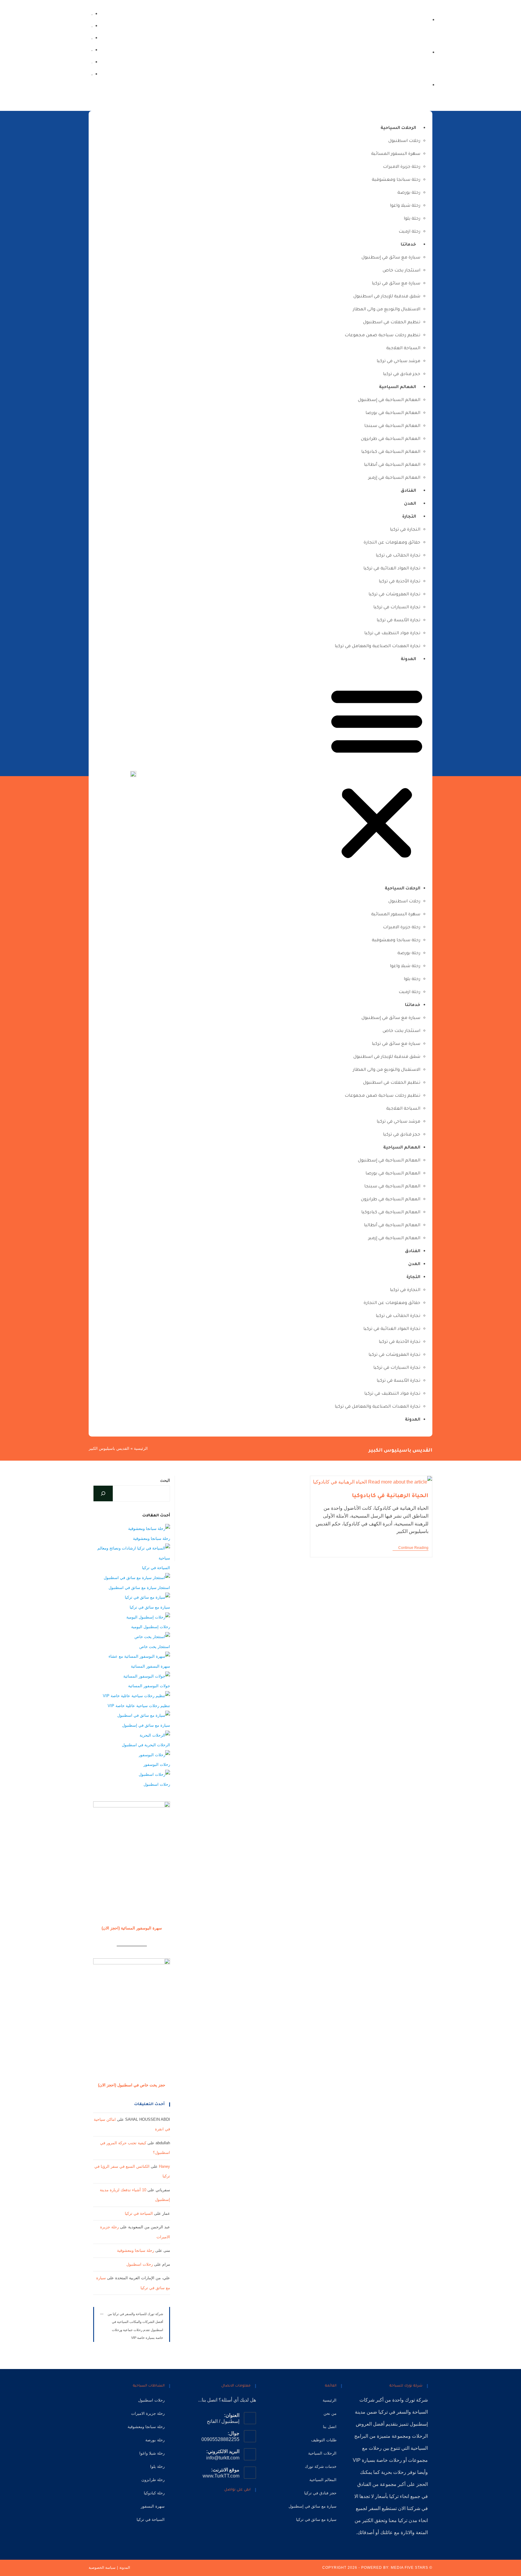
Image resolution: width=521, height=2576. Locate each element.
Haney (164, 2166)
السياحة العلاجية (403, 349)
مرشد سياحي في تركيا (398, 362)
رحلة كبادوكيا (154, 2493)
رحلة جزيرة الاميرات (402, 167)
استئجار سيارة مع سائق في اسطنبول (139, 1588)
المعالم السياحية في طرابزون (391, 439)
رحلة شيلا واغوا (405, 206)
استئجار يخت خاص (401, 271)
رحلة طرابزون (153, 2480)
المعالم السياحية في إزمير (394, 478)
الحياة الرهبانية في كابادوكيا (390, 1496)
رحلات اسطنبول (404, 141)
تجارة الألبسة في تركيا (398, 621)
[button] (377, 774)
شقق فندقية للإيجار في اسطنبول (387, 297)
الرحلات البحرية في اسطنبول (146, 1745)
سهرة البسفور (153, 2506)
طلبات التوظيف (324, 2440)
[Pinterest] (223, 2507)
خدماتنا (408, 245)
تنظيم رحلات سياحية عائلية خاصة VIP (139, 1706)
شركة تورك (416, 2400)
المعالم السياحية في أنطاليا (392, 465)
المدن (410, 504)
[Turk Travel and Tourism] (133, 774)
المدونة (408, 660)
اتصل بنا (330, 2427)
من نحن (330, 2413)
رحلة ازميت (409, 232)
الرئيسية (141, 1448)
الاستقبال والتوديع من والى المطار (387, 310)
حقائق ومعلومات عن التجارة (392, 543)
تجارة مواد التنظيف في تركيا (392, 634)
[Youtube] (214, 2507)
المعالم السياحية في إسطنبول (389, 400)
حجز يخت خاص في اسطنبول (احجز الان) (132, 2085)
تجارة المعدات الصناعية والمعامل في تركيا (377, 647)
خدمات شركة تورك (321, 2466)
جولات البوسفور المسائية (149, 1686)
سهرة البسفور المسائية (396, 154)
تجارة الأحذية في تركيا (399, 582)
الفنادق (408, 491)
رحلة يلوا (412, 219)
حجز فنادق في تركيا (402, 374)
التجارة (409, 517)
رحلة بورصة (409, 193)
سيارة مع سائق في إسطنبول (391, 258)
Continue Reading (410, 1548)
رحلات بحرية (394, 2472)
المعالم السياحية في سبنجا (392, 426)
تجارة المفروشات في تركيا (394, 595)
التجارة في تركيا (405, 530)
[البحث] (103, 1493)
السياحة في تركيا (156, 1568)
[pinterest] (92, 50)
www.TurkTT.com (221, 2476)
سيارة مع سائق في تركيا (396, 284)
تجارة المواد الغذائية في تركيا (392, 569)
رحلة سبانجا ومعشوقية (396, 180)
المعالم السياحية (398, 387)
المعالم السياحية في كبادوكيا (391, 452)
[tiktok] (92, 25)
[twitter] (92, 13)
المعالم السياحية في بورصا (393, 413)
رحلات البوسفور (157, 1764)
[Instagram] (92, 62)
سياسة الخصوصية (102, 2568)
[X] (251, 2507)
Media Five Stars (409, 2568)
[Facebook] (92, 74)
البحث (165, 1480)
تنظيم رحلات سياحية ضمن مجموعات (382, 336)
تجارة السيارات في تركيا (397, 608)
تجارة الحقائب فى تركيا (398, 556)
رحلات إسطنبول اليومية (151, 1627)
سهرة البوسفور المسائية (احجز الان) (132, 1928)
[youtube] (92, 38)
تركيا (383, 2412)
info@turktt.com (223, 2458)
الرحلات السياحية (398, 128)
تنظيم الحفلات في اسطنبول (392, 323)
